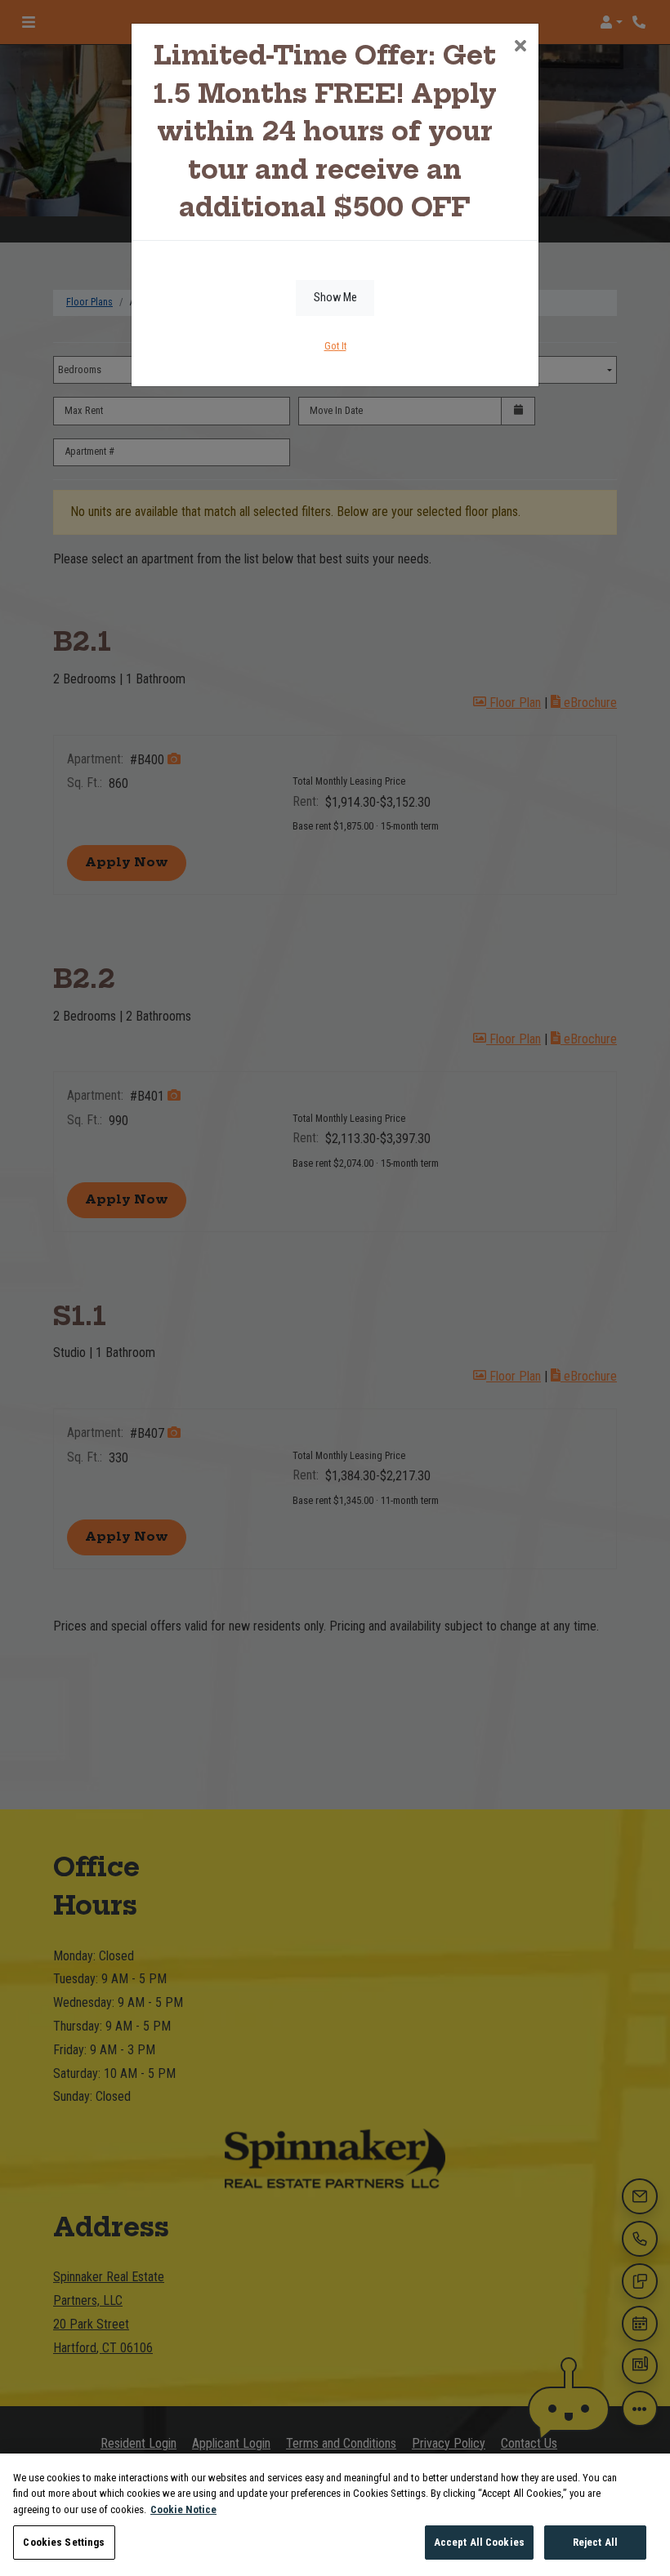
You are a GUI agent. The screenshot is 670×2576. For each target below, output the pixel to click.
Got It (335, 346)
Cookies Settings (64, 2542)
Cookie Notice (183, 2509)
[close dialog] (520, 47)
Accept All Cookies (479, 2542)
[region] (335, 2515)
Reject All (595, 2542)
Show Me (335, 298)
